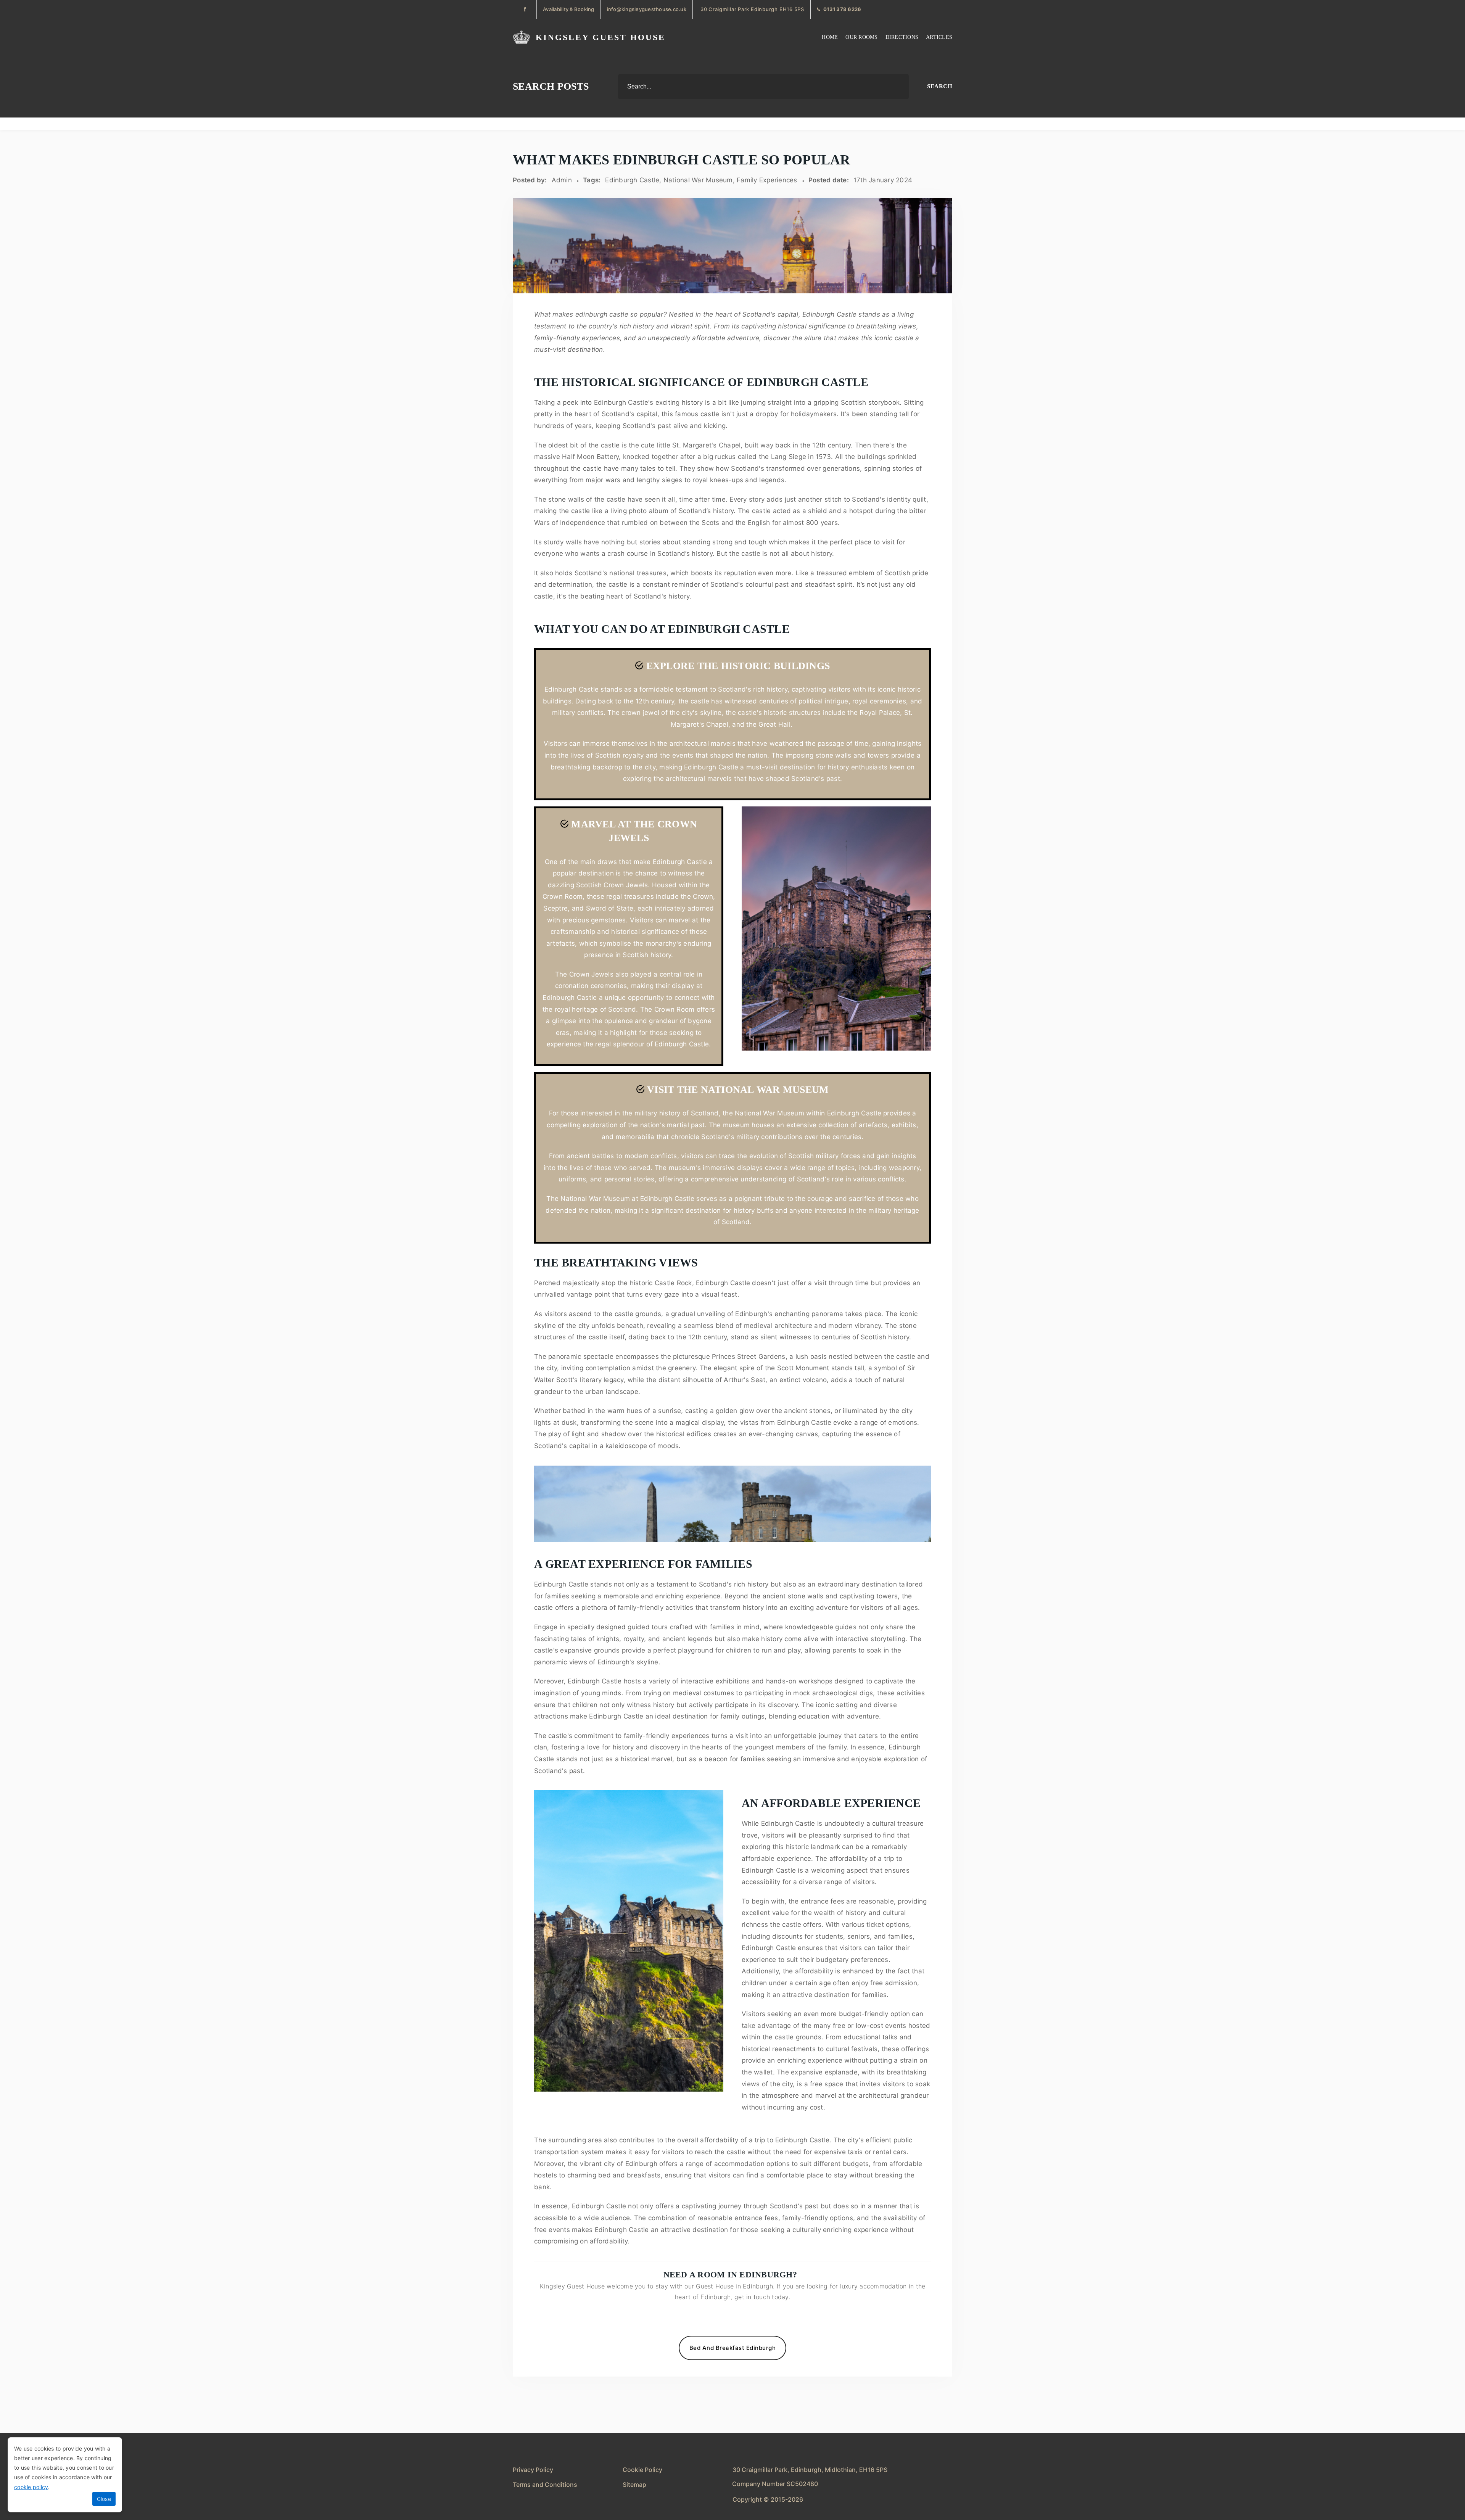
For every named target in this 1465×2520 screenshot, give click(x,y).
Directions (902, 37)
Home (830, 37)
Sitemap (634, 2485)
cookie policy (31, 2487)
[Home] (521, 37)
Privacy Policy (533, 2470)
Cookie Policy (642, 2470)
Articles (939, 37)
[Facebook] (525, 9)
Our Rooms (861, 37)
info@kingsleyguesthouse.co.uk (647, 9)
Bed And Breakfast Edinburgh (733, 2348)
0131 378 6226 (842, 9)
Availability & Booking (569, 9)
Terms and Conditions (545, 2485)
